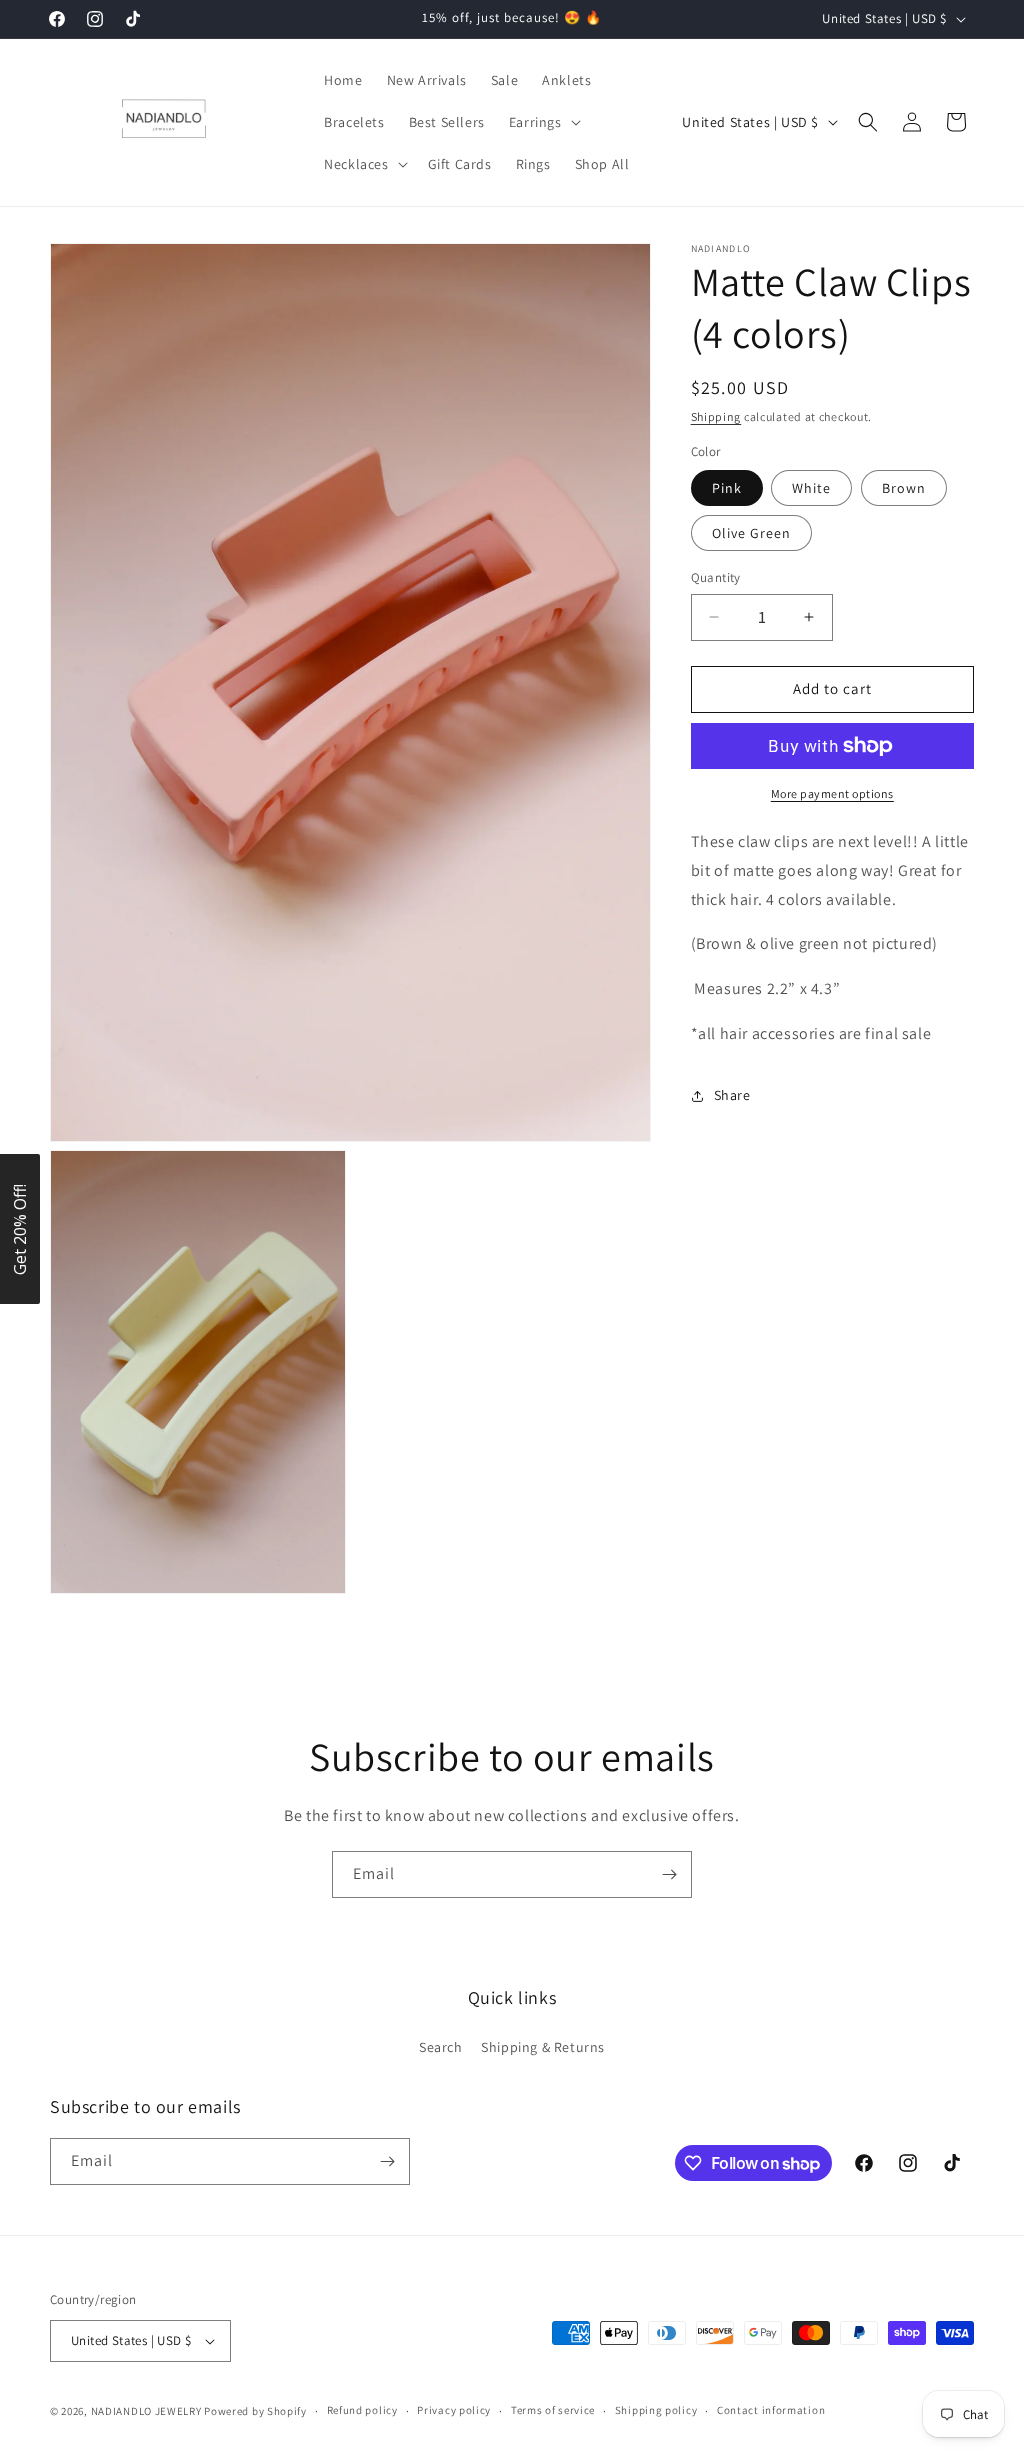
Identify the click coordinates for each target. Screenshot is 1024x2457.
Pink (727, 488)
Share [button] (732, 1095)
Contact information (771, 2410)
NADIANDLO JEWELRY (146, 2411)
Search (441, 2047)
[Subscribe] (669, 1874)
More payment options (832, 793)
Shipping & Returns (543, 2047)
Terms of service (553, 2410)
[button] (543, 122)
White (811, 488)
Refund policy (362, 2410)
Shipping (716, 416)
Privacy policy (454, 2410)
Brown (904, 488)
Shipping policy (656, 2410)
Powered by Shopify (255, 2411)
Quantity (716, 577)
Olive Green (751, 533)
